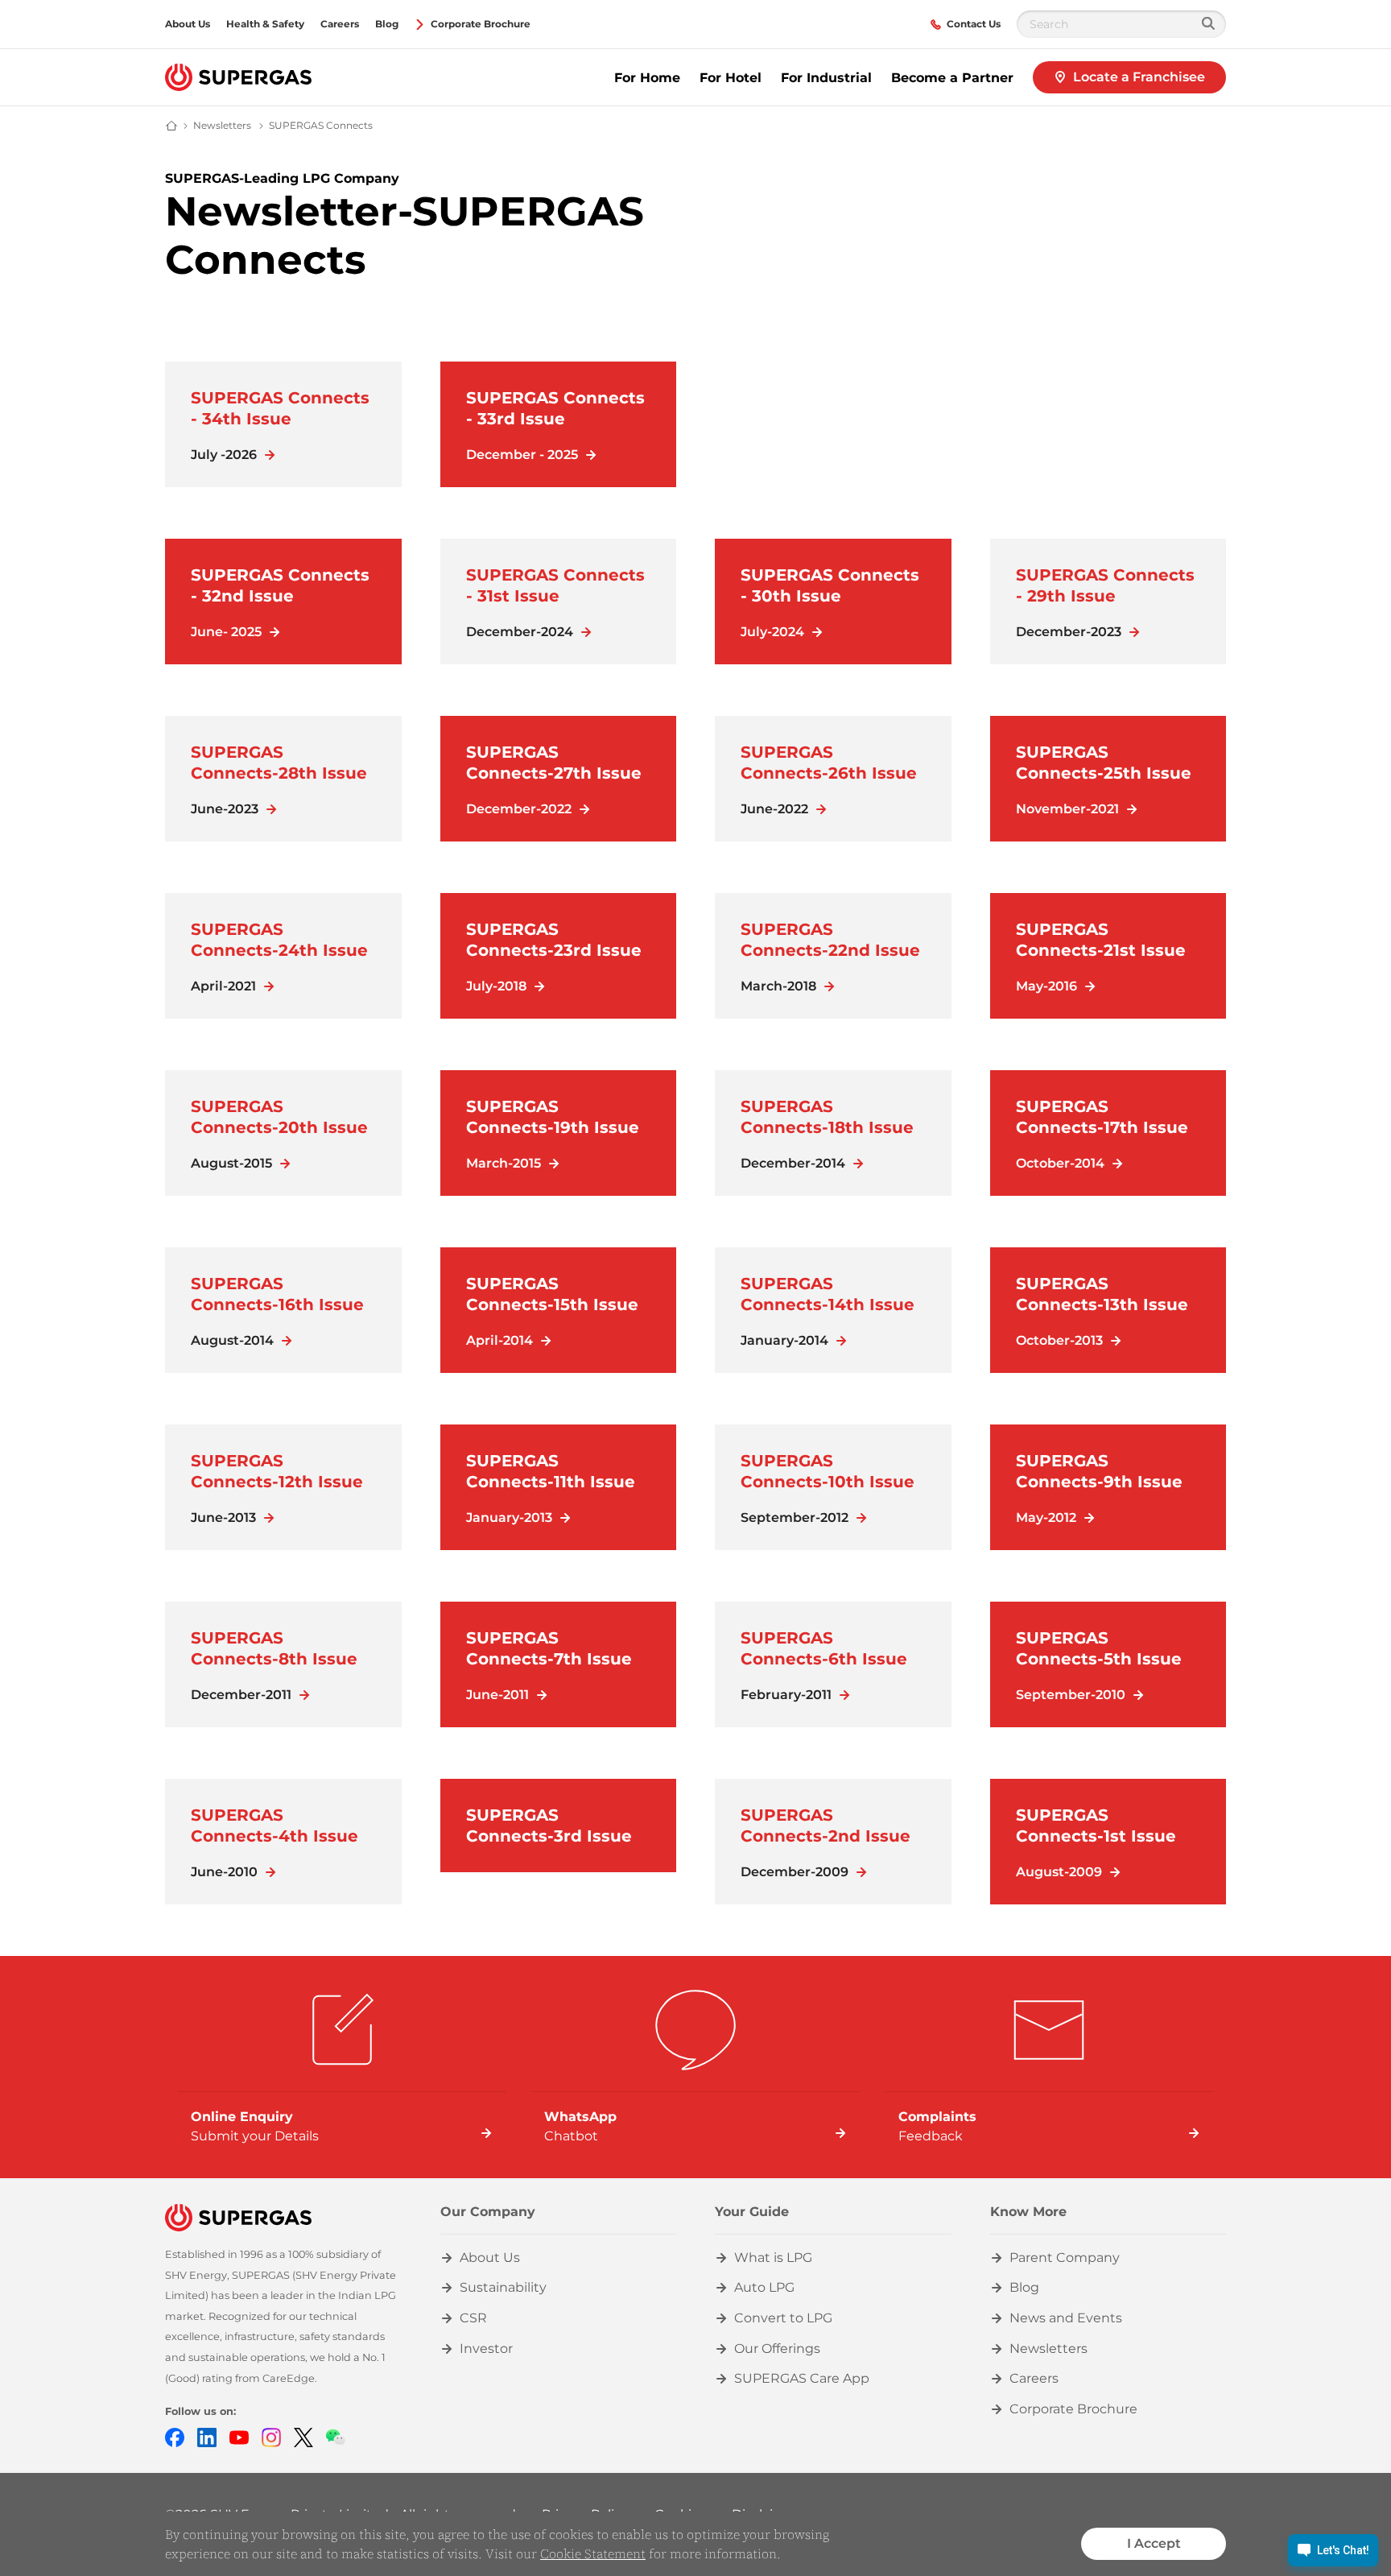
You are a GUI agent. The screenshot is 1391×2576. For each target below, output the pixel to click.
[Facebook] (175, 2436)
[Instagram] (271, 2436)
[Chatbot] (336, 2436)
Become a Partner (952, 78)
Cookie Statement (593, 2553)
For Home (647, 78)
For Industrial (826, 78)
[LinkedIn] (207, 2436)
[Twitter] (303, 2436)
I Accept (1154, 2543)
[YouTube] (239, 2436)
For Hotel (731, 78)
